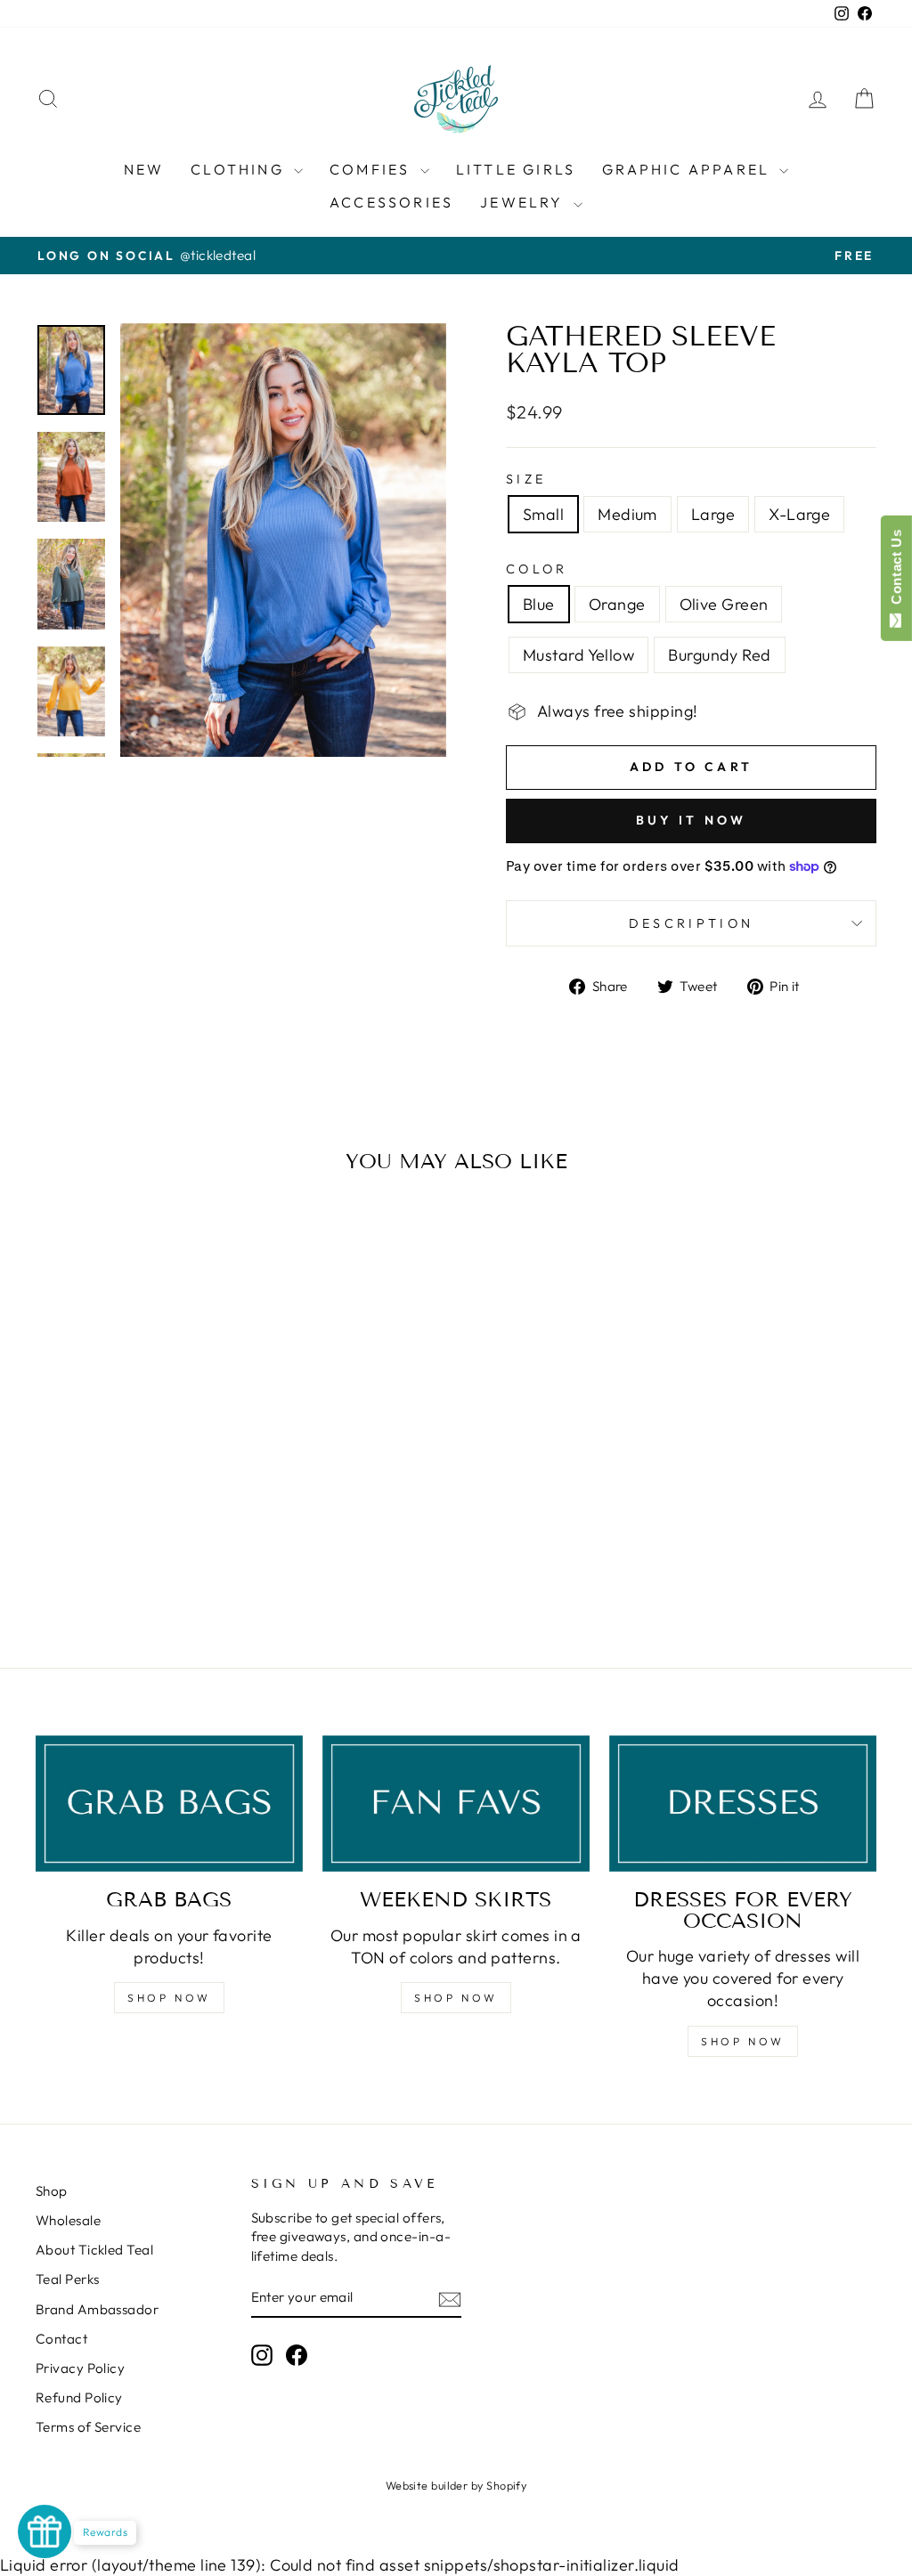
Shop (52, 2191)
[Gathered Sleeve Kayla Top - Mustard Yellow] (157, 1562)
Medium (627, 514)
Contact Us (896, 571)
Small (543, 514)
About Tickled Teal (94, 2250)
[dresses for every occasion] (743, 1804)
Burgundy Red (719, 655)
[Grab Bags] (169, 1804)
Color (537, 569)
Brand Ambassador (97, 2309)
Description (692, 923)
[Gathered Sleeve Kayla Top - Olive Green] (133, 1562)
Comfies (373, 169)
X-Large (799, 514)
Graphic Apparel (688, 169)
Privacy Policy (80, 2368)
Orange (617, 604)
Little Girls (516, 169)
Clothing (240, 169)
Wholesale (68, 2220)
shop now (456, 1998)
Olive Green (724, 604)
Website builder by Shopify (456, 2485)
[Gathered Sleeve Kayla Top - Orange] (109, 1562)
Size (526, 479)
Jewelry (525, 202)
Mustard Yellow (578, 655)
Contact (61, 2339)
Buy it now (692, 820)
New (144, 169)
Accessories (391, 202)
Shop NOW (169, 1998)
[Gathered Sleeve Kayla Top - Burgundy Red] (181, 1562)
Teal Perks (68, 2279)
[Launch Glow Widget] (45, 2531)
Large (713, 514)
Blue (539, 604)
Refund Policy (79, 2397)
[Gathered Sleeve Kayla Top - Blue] (85, 1562)
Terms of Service (88, 2427)
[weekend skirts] (456, 1804)
